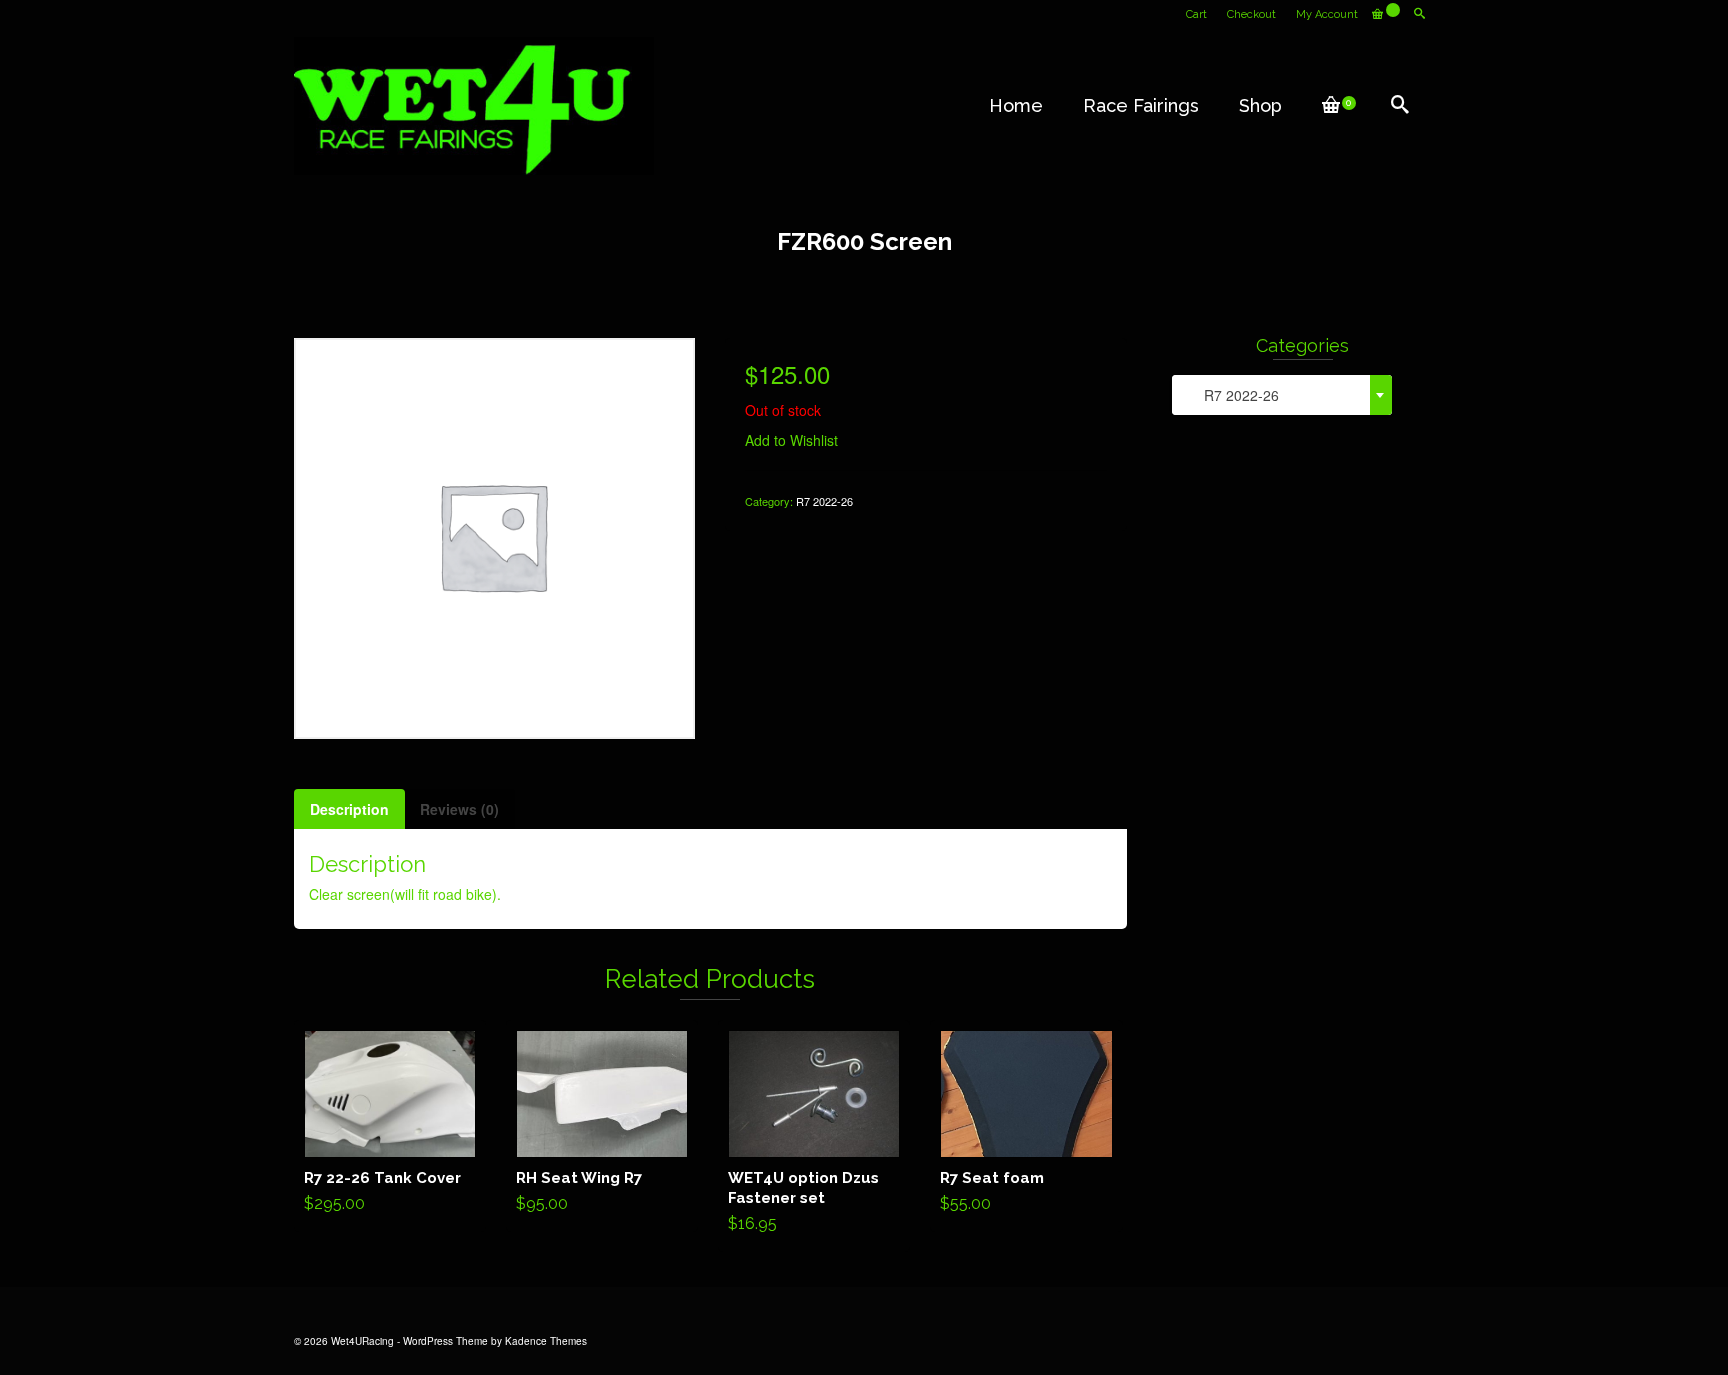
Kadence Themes (546, 1341)
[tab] (349, 809)
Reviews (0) (459, 809)
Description (349, 809)
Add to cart (390, 1126)
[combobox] (1282, 395)
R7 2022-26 (824, 501)
